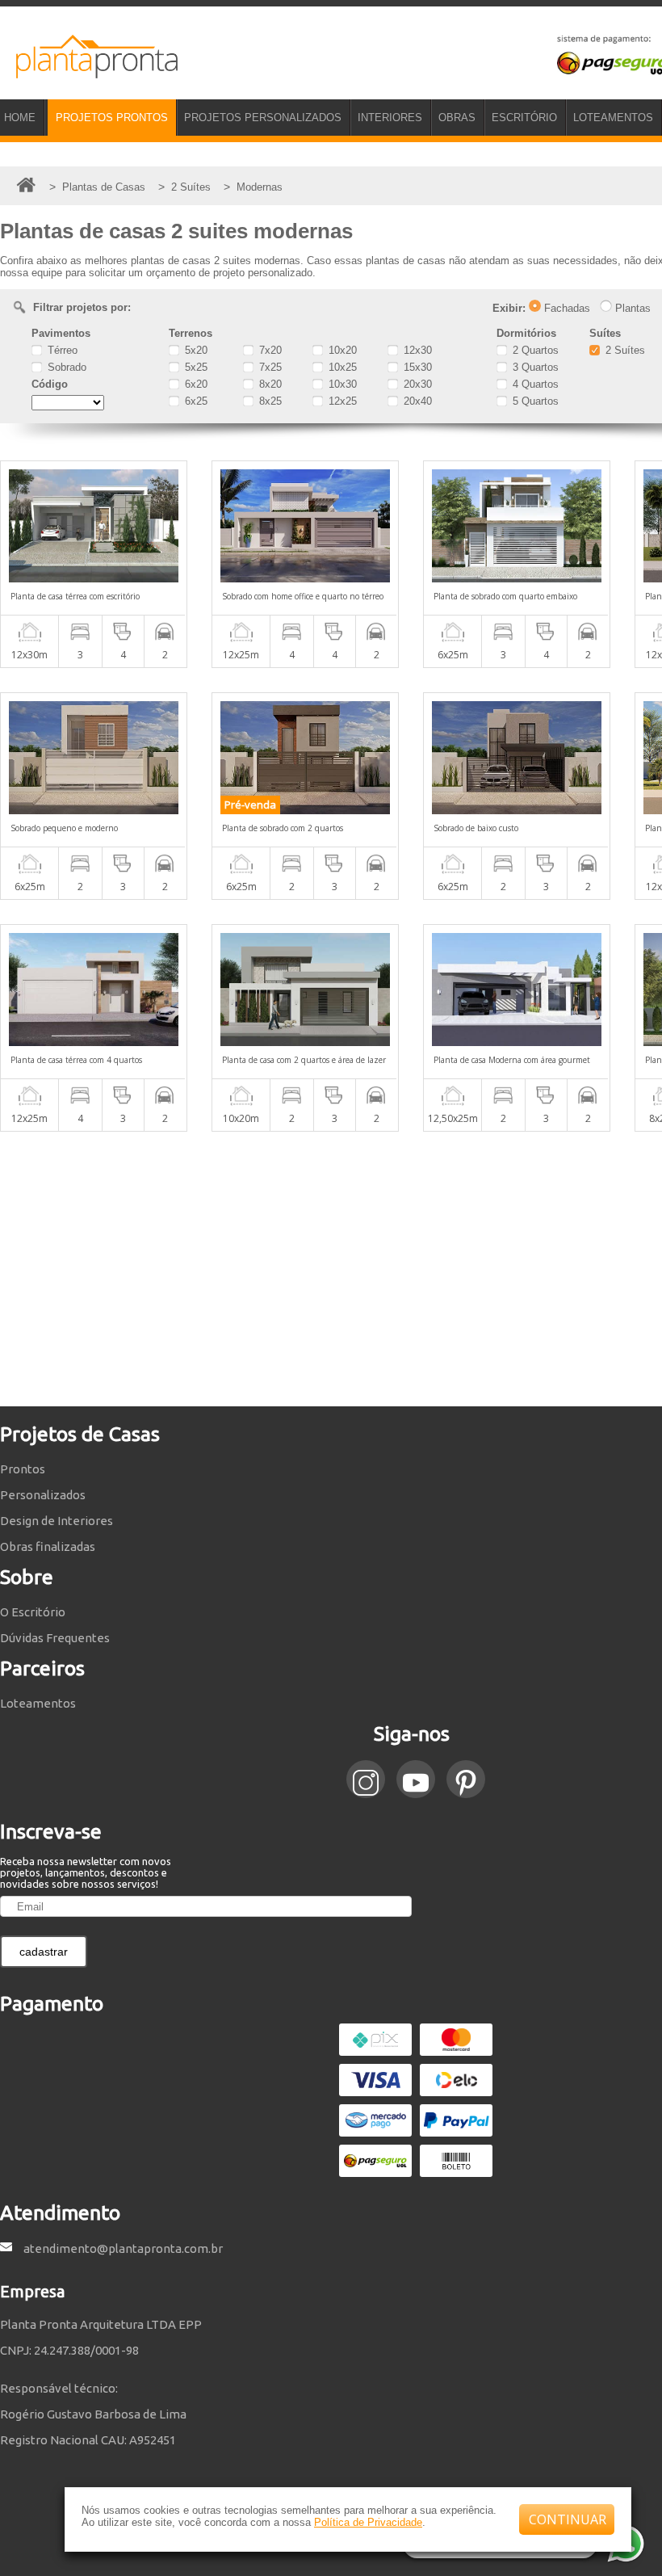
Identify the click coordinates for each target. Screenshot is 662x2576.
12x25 (341, 401)
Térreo (61, 350)
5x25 (195, 367)
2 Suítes (624, 350)
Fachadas (566, 308)
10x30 (341, 384)
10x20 (341, 350)
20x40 (416, 401)
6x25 (195, 401)
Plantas (631, 308)
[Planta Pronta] (89, 71)
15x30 (416, 367)
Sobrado (65, 367)
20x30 (416, 384)
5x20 (195, 350)
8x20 (269, 384)
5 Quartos (534, 401)
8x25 (269, 401)
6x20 (195, 384)
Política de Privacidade (368, 2522)
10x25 (341, 367)
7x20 (269, 350)
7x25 (269, 367)
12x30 (416, 350)
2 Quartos (534, 350)
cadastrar (44, 1952)
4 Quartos (534, 384)
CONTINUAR (568, 2519)
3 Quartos (534, 367)
